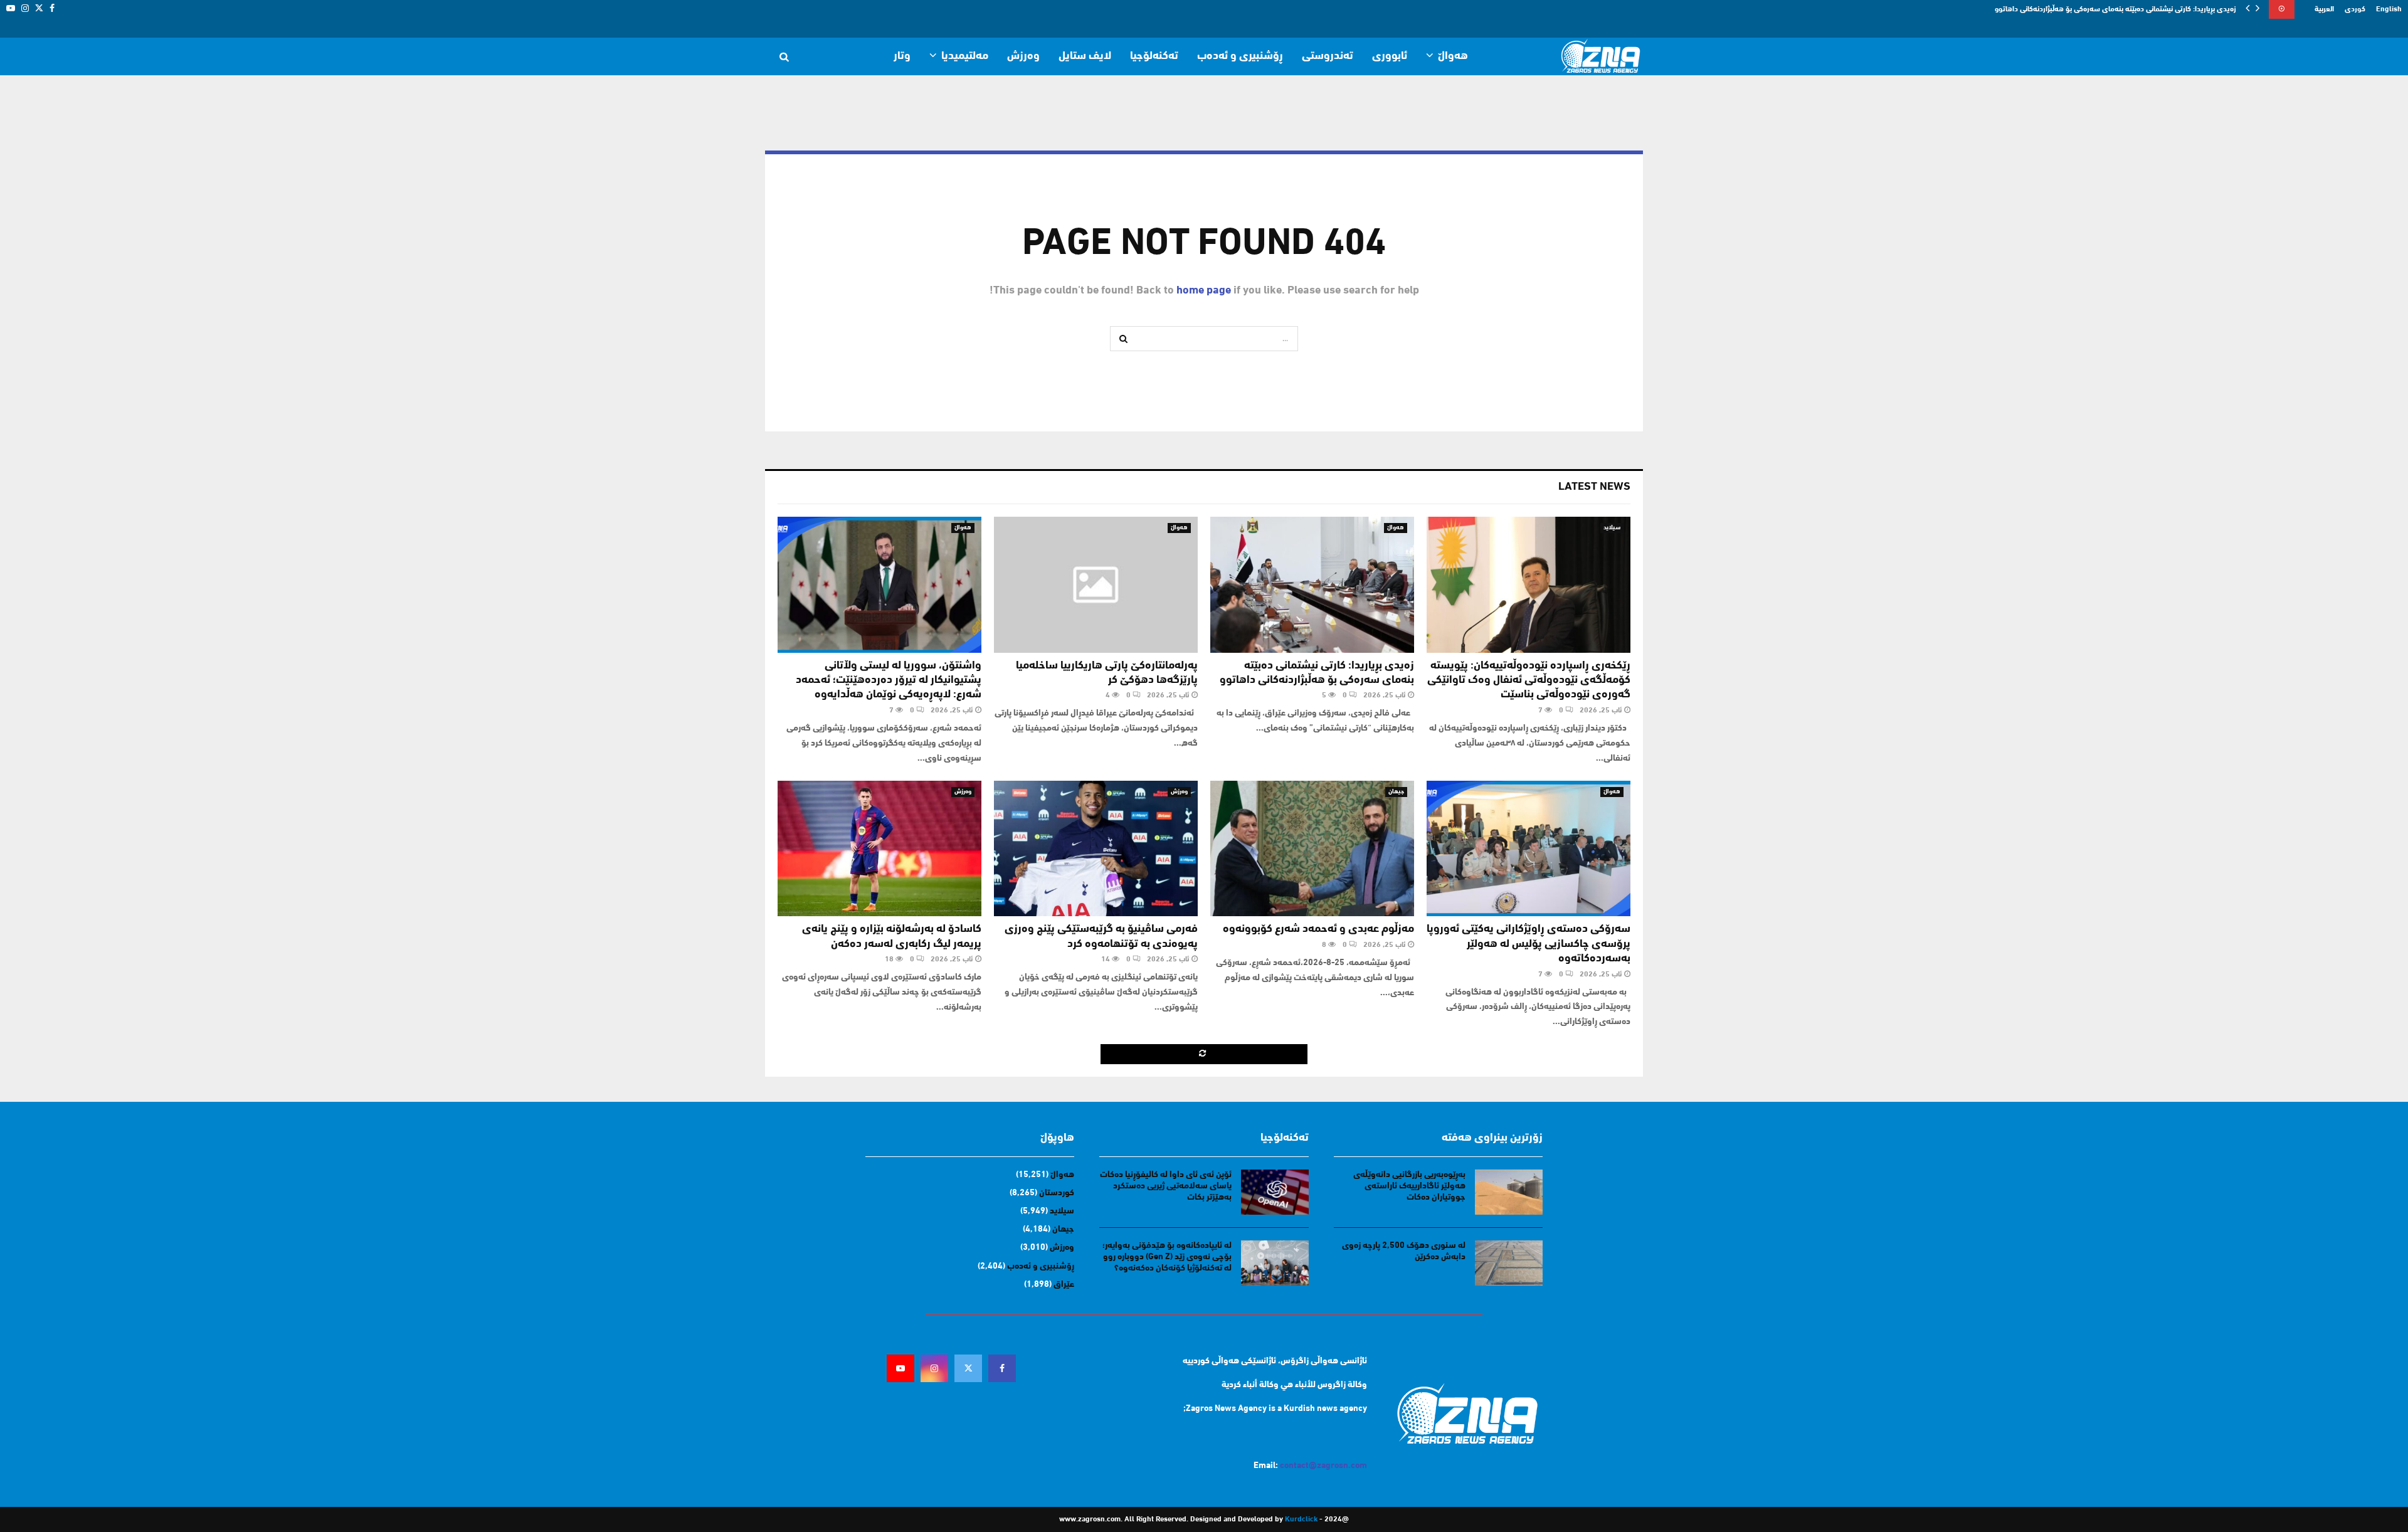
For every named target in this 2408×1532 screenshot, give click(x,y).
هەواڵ (1453, 56)
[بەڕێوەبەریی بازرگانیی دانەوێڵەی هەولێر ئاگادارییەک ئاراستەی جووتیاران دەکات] (1509, 1192)
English (2389, 9)
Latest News (1594, 487)
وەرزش (1023, 56)
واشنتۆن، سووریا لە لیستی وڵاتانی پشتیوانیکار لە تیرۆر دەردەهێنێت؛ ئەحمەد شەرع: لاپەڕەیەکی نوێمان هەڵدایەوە (889, 681)
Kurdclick (1301, 1519)
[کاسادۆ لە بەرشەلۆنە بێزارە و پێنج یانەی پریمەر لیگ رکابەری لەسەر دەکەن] (879, 849)
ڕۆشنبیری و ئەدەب (1240, 56)
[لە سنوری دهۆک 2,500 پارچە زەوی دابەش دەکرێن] (1509, 1263)
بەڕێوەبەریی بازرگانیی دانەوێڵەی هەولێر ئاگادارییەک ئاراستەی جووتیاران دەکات (1409, 1186)
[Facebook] (1002, 1368)
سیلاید (1612, 528)
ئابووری (1390, 56)
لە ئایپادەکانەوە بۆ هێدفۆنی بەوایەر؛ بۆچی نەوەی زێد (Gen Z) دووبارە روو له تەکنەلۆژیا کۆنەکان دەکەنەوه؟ (1167, 1257)
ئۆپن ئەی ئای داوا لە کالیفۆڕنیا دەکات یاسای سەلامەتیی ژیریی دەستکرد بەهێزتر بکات (1166, 1186)
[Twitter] (968, 1368)
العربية (2324, 9)
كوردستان (1057, 1193)
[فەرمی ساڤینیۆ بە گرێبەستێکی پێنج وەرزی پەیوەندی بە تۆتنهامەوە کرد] (1096, 849)
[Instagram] (934, 1368)
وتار (902, 56)
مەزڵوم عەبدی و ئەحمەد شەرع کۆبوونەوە (1318, 929)
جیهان (1396, 792)
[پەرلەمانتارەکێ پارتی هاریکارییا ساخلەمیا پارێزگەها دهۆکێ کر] (1096, 585)
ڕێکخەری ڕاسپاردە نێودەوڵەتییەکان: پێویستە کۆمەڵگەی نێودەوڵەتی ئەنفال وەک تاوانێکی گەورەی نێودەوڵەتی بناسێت (1529, 681)
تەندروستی (1328, 56)
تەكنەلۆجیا (1154, 56)
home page (1204, 291)
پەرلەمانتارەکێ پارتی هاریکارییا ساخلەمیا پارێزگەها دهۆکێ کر (2145, 9)
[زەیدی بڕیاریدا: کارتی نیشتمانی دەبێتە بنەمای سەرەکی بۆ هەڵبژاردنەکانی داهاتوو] (1312, 585)
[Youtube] (900, 1368)
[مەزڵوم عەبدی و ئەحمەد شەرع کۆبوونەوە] (1312, 849)
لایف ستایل (1085, 56)
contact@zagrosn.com (1323, 1466)
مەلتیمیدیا (965, 56)
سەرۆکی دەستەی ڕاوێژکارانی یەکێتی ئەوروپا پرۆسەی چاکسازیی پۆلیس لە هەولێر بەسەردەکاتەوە (1529, 944)
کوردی (2355, 9)
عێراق (1064, 1285)
